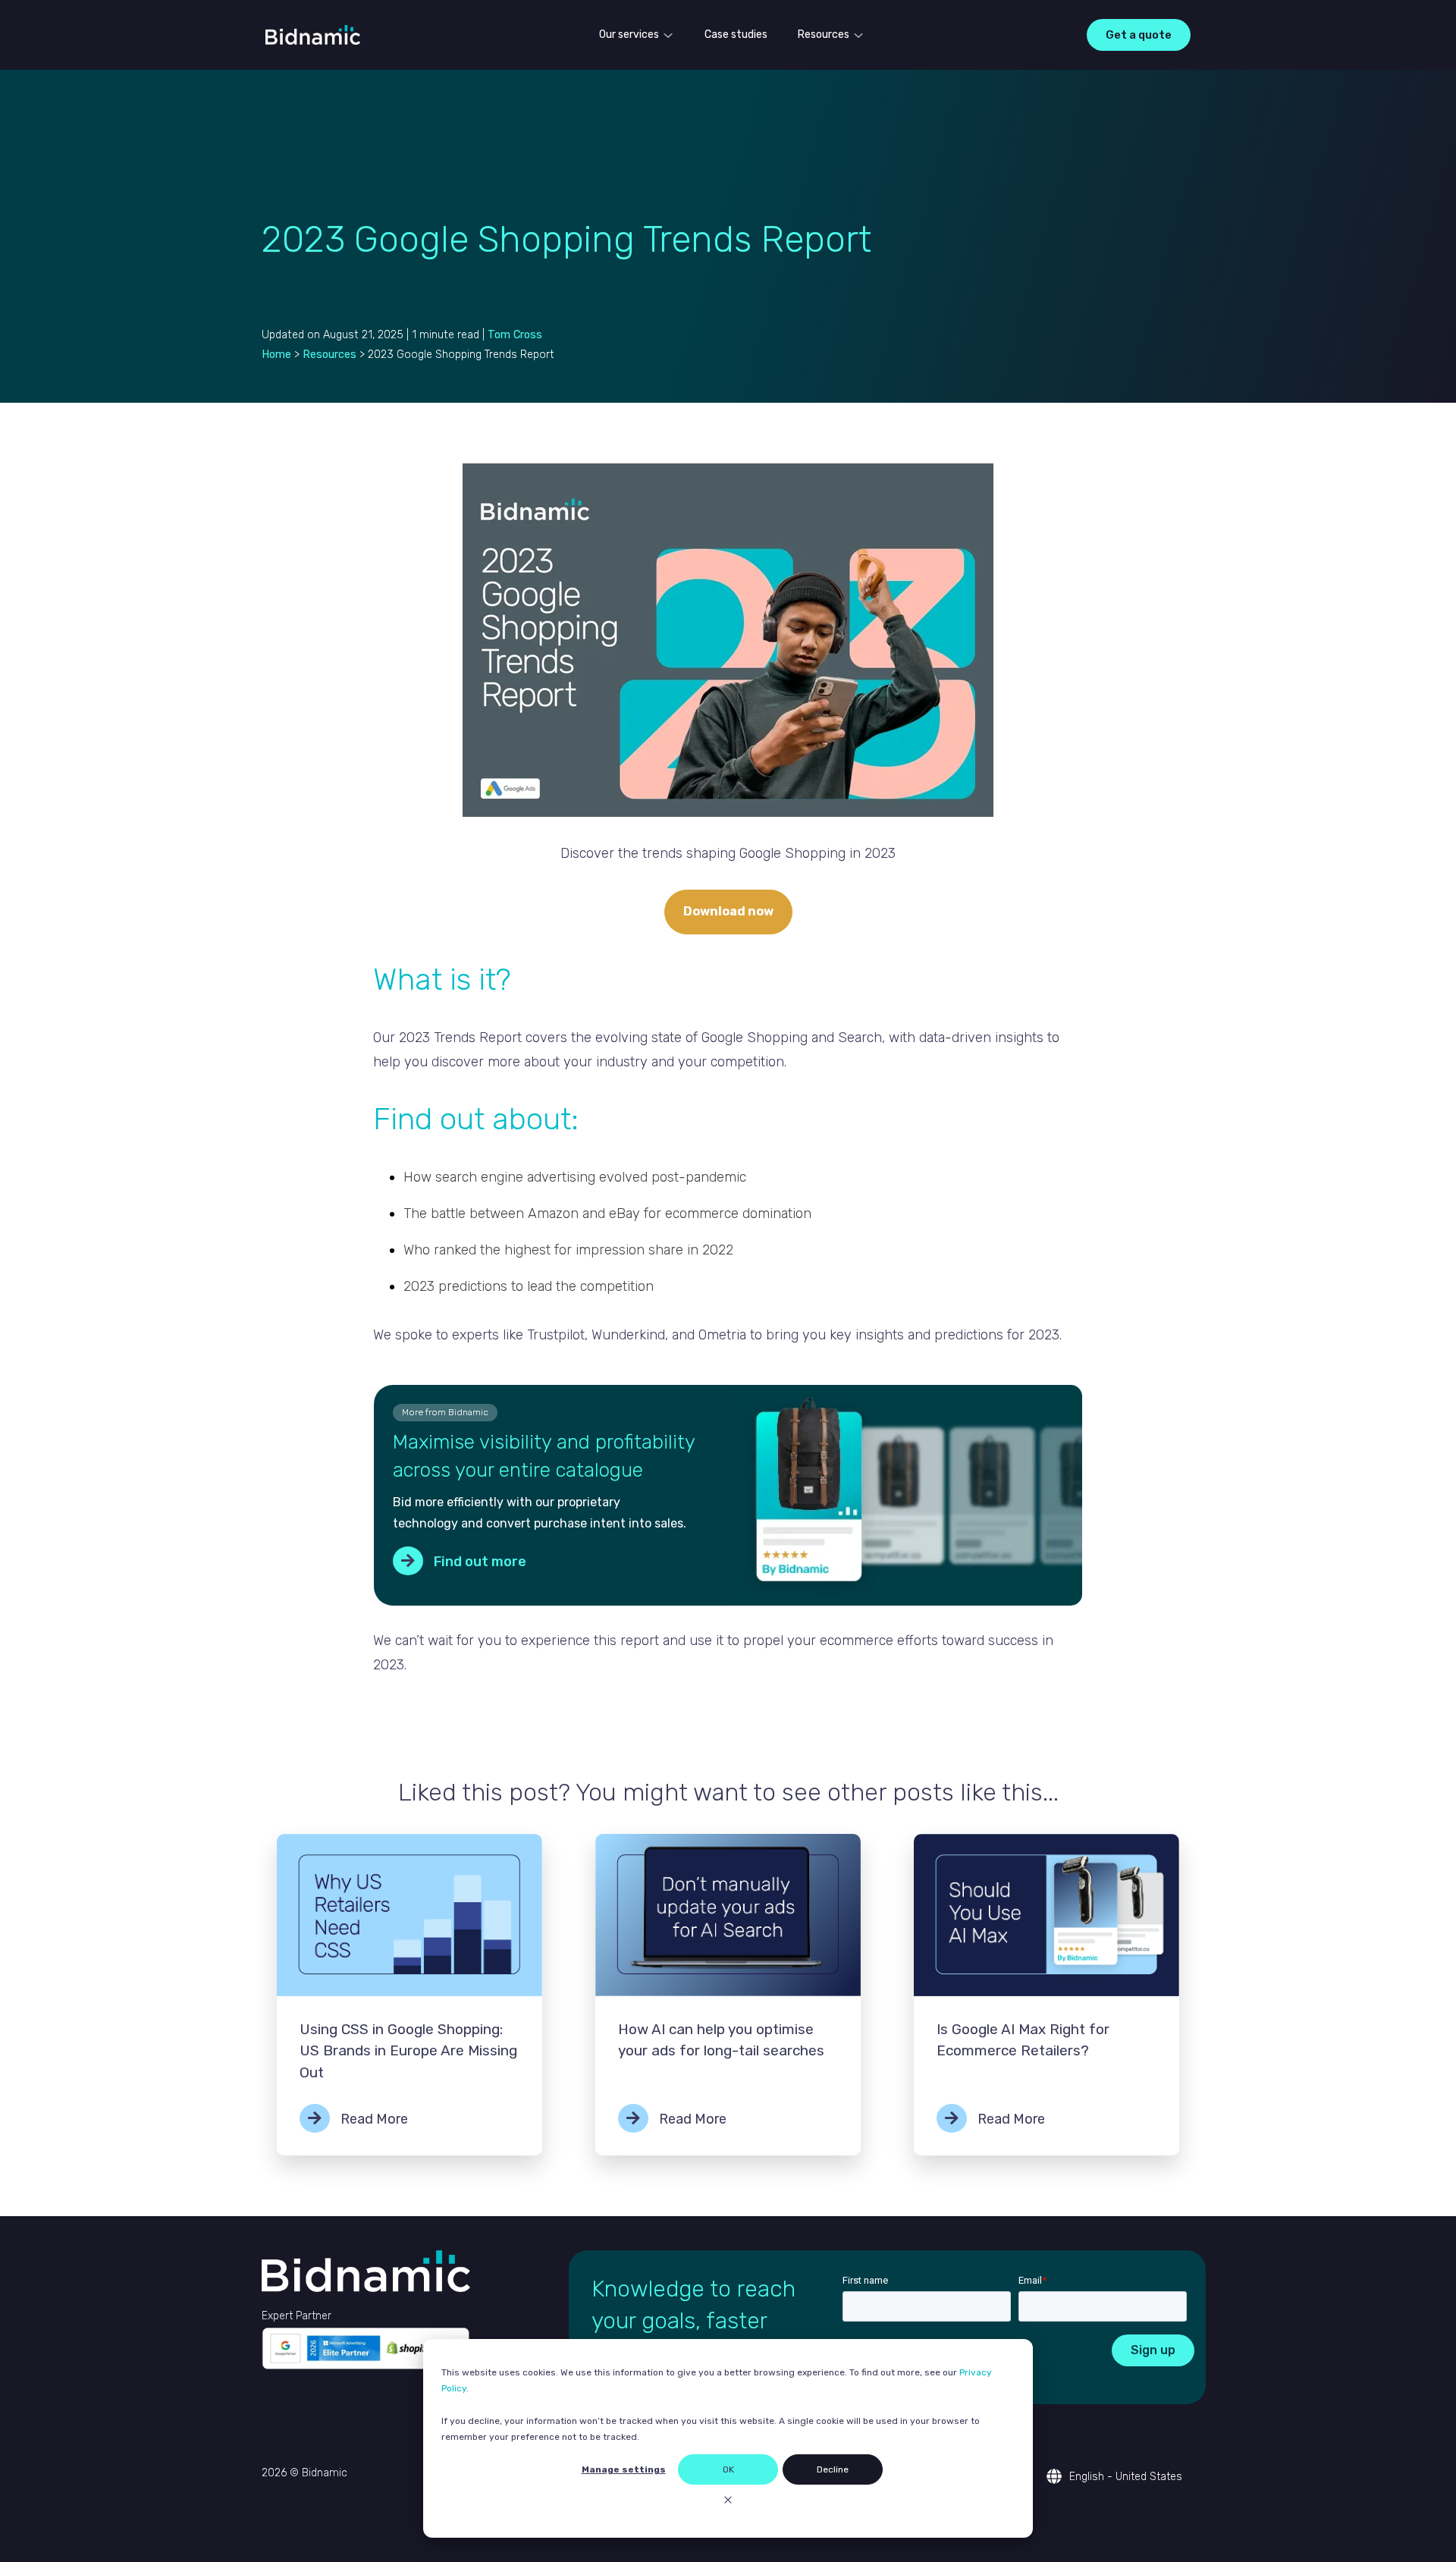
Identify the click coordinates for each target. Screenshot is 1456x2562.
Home (276, 355)
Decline (833, 2469)
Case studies (736, 35)
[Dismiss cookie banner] (728, 2502)
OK (728, 2469)
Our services (629, 35)
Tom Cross (515, 335)
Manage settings (624, 2469)
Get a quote (1139, 35)
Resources (824, 35)
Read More (373, 2119)
